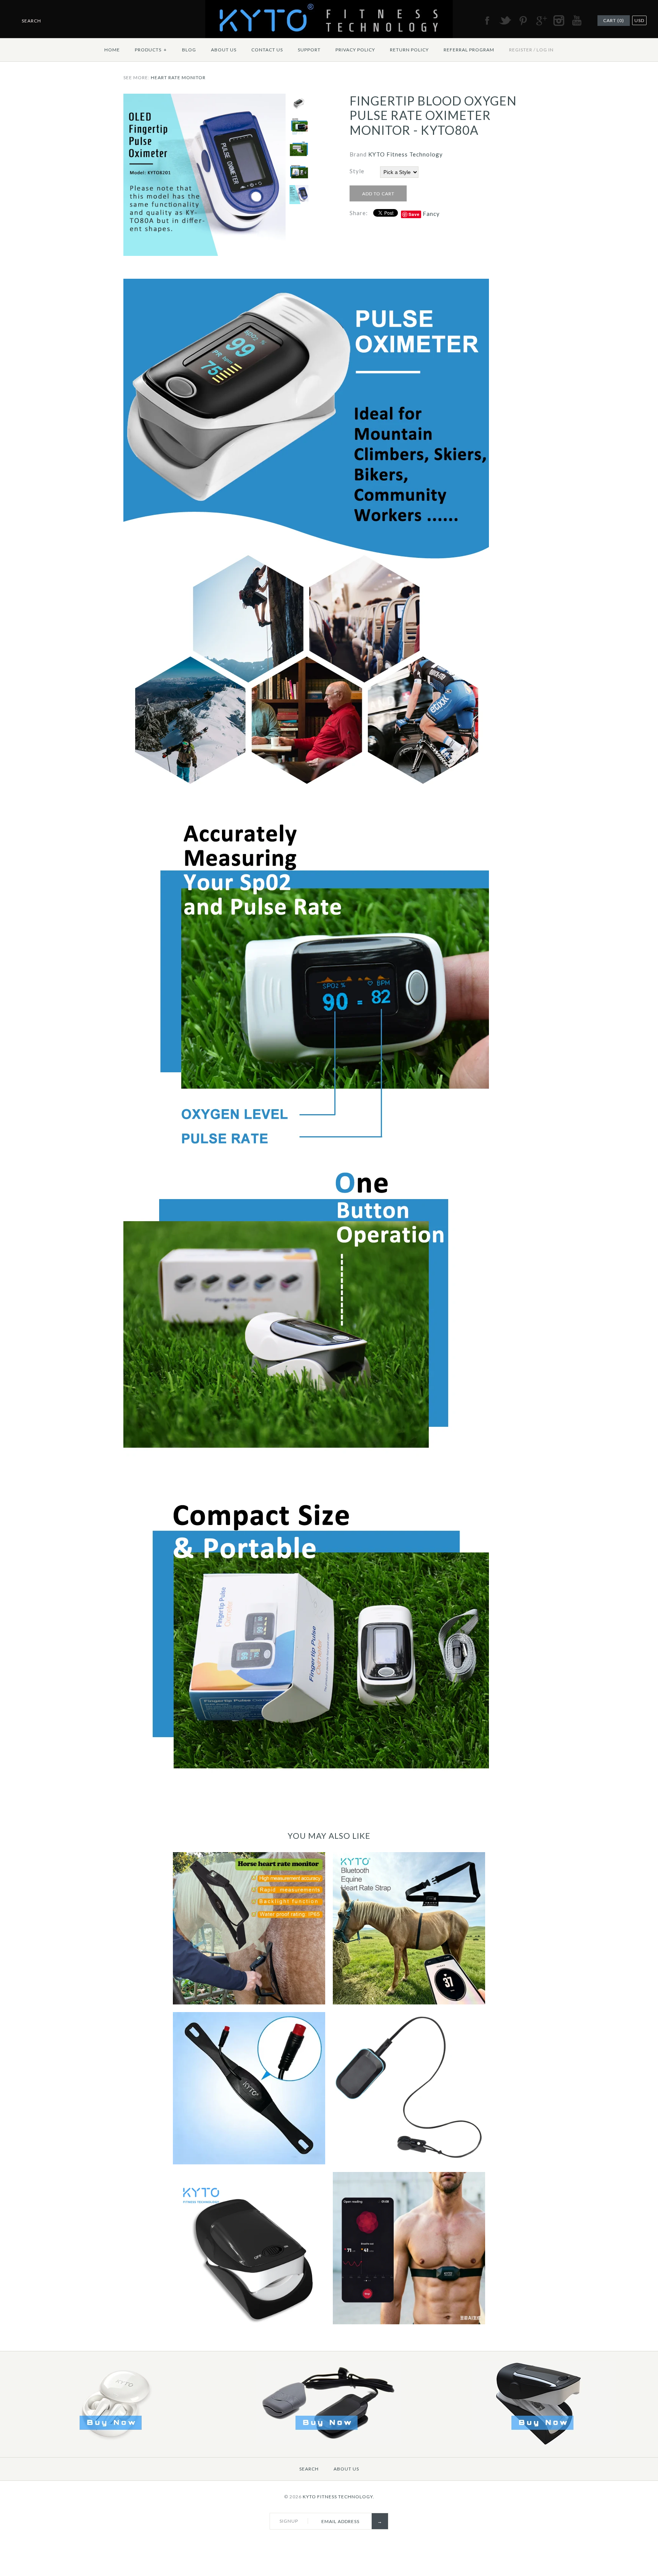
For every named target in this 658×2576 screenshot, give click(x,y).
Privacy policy (355, 50)
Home (112, 50)
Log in (545, 50)
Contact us (267, 50)
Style (357, 171)
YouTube (577, 21)
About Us (224, 50)
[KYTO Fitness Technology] (329, 5)
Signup (289, 2521)
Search (309, 2469)
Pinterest (523, 21)
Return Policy (409, 50)
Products (151, 50)
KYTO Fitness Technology (406, 154)
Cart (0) (614, 20)
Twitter (505, 21)
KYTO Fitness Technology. (339, 2497)
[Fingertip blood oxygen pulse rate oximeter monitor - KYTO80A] (204, 98)
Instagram (559, 21)
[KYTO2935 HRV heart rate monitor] (328, 2443)
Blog (189, 50)
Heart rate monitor (178, 77)
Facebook (487, 21)
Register (521, 50)
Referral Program (469, 50)
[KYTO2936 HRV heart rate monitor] (544, 2443)
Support (309, 50)
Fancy (431, 214)
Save (414, 214)
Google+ (541, 21)
